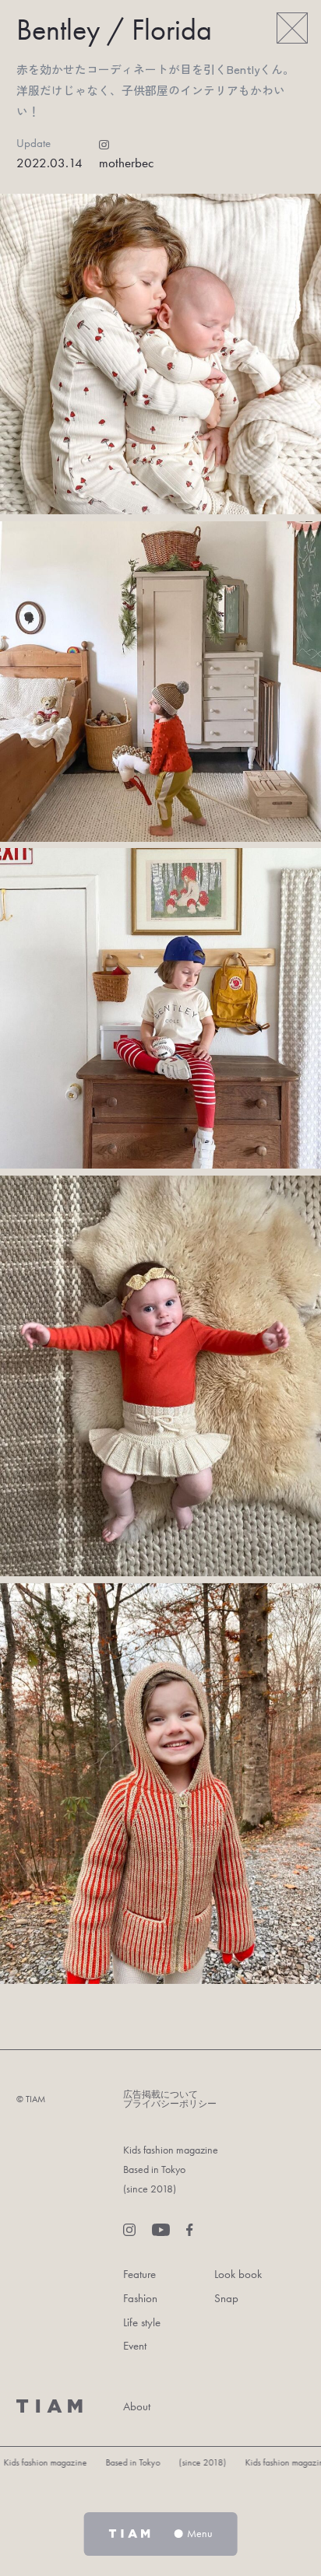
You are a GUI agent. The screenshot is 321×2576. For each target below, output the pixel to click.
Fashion (140, 2298)
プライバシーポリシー (170, 2104)
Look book (238, 2274)
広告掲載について (160, 2094)
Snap (226, 2298)
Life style (142, 2322)
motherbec (126, 163)
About (137, 2406)
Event (135, 2345)
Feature (139, 2274)
